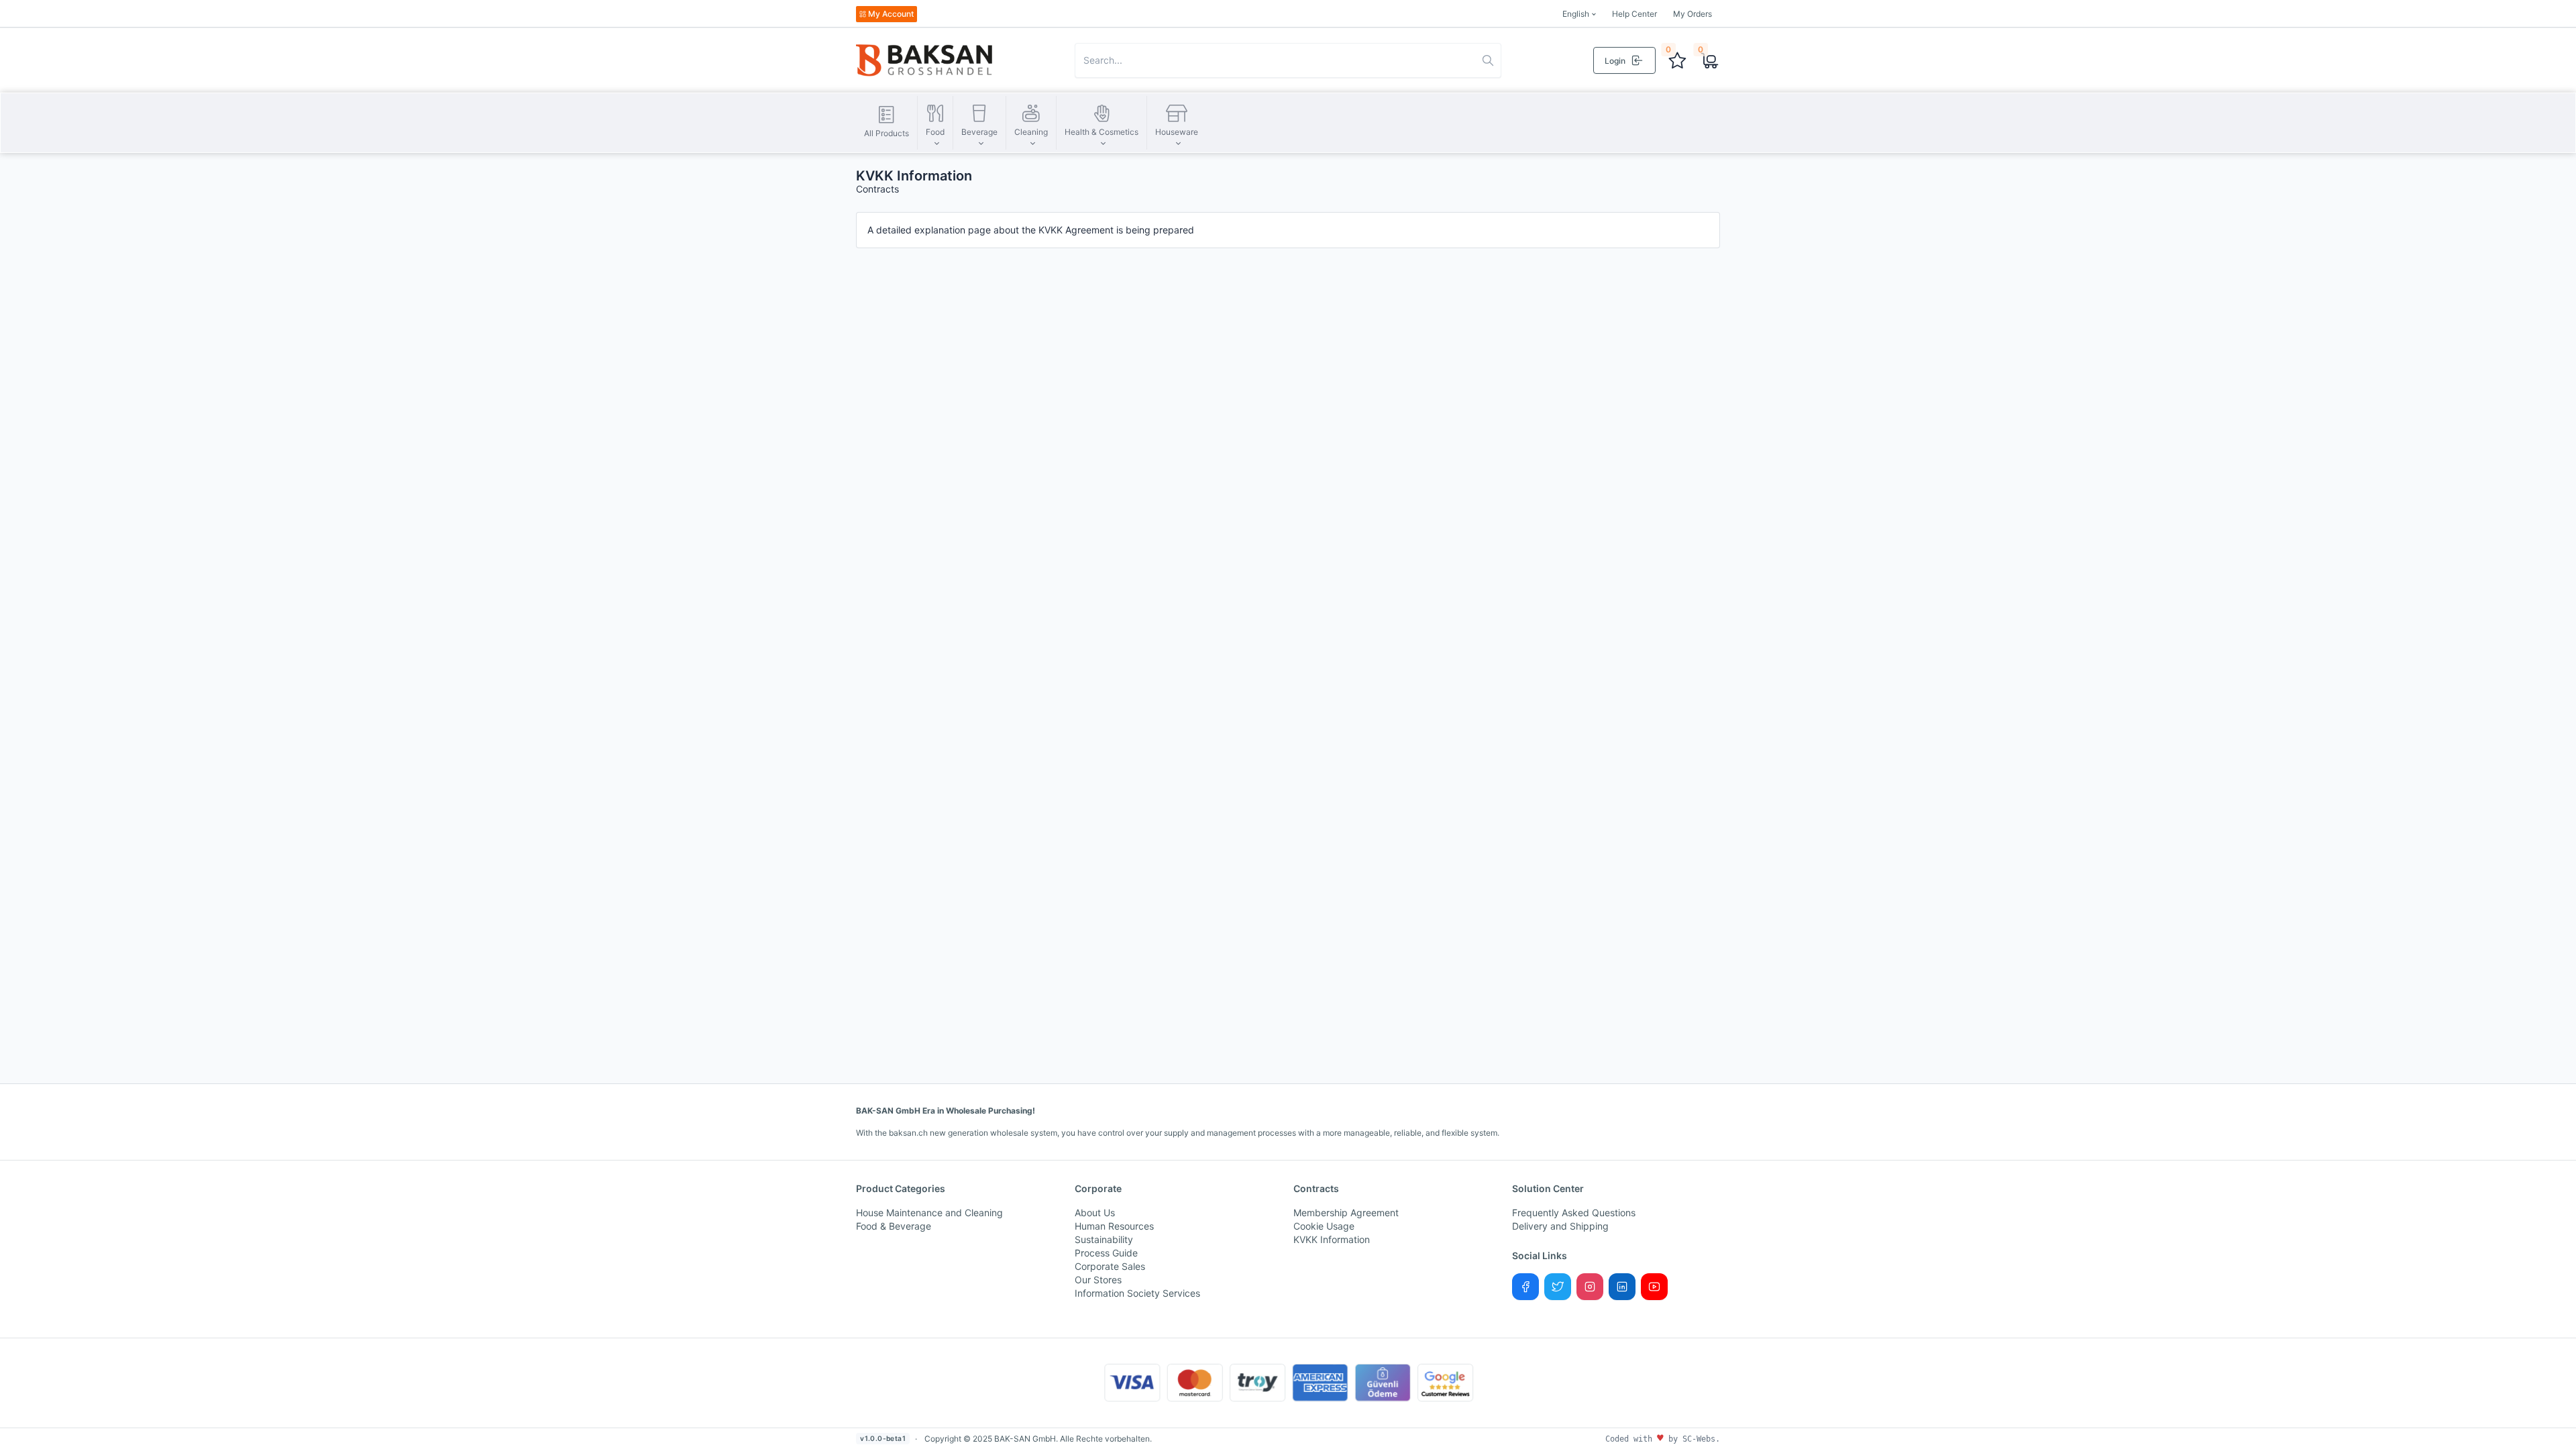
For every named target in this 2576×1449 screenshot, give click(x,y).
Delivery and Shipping (1560, 1226)
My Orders (1693, 14)
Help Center (1634, 14)
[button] (935, 123)
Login (1615, 61)
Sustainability (1104, 1239)
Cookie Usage (1324, 1226)
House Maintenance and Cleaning (929, 1213)
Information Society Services (1137, 1293)
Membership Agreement (1346, 1213)
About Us (1095, 1213)
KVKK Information (1332, 1239)
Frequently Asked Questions (1574, 1213)
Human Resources (1114, 1226)
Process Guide (1106, 1253)
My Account (891, 14)
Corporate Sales (1110, 1266)
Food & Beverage (894, 1226)
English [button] (1576, 14)
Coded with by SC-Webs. (1663, 1439)
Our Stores (1098, 1280)
